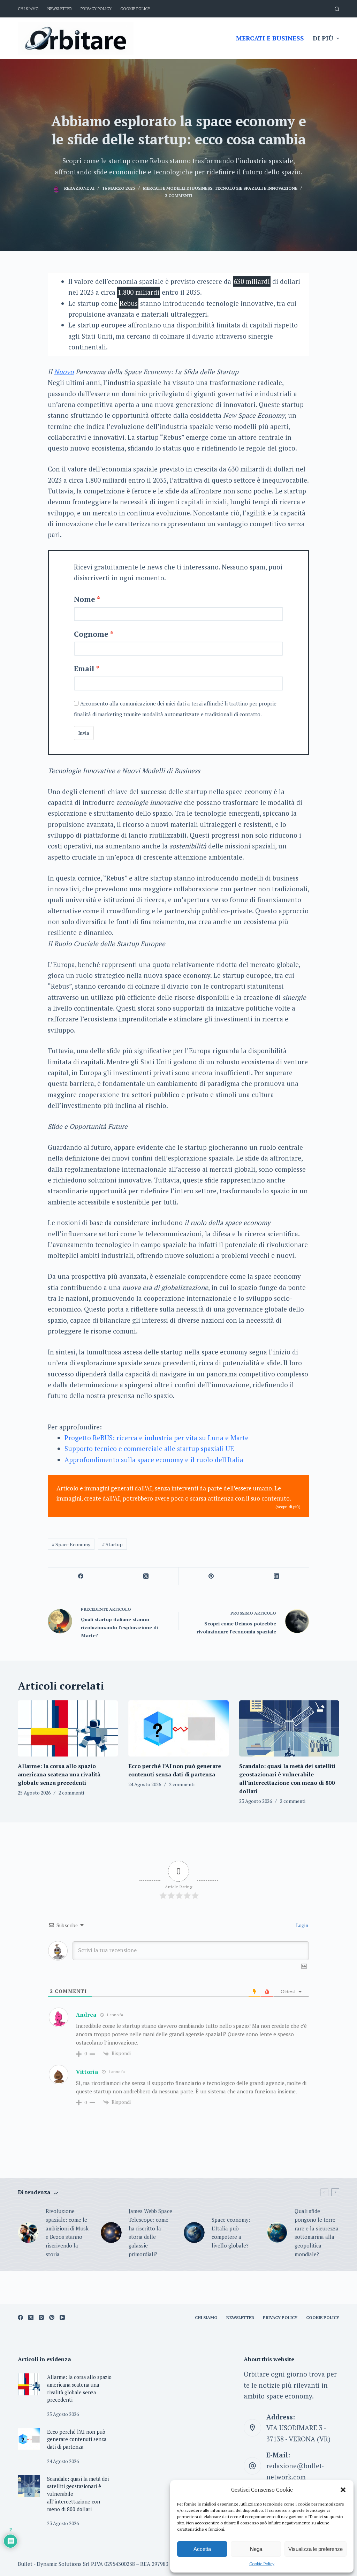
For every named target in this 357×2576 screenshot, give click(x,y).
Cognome (91, 634)
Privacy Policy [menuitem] (96, 9)
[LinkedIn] (277, 1576)
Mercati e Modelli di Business (178, 188)
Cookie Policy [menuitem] (135, 9)
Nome (85, 599)
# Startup (112, 1544)
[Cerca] (337, 9)
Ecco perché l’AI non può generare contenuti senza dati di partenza (77, 2439)
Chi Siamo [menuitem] (28, 9)
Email (84, 668)
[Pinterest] (211, 1576)
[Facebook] (81, 1576)
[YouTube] (62, 2317)
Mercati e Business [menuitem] (270, 38)
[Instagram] (41, 2317)
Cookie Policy (262, 2564)
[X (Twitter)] (146, 1576)
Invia (84, 733)
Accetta (202, 2549)
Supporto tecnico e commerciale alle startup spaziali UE (149, 1448)
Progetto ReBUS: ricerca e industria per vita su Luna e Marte (157, 1438)
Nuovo (64, 372)
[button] (343, 2490)
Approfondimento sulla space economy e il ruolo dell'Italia (154, 1460)
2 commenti (178, 195)
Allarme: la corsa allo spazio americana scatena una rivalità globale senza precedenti (59, 1774)
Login (302, 1925)
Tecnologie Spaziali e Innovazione (256, 188)
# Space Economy (71, 1544)
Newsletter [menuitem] (60, 9)
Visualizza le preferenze (316, 2549)
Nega (256, 2549)
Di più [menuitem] (323, 38)
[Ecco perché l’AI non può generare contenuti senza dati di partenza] (178, 1729)
